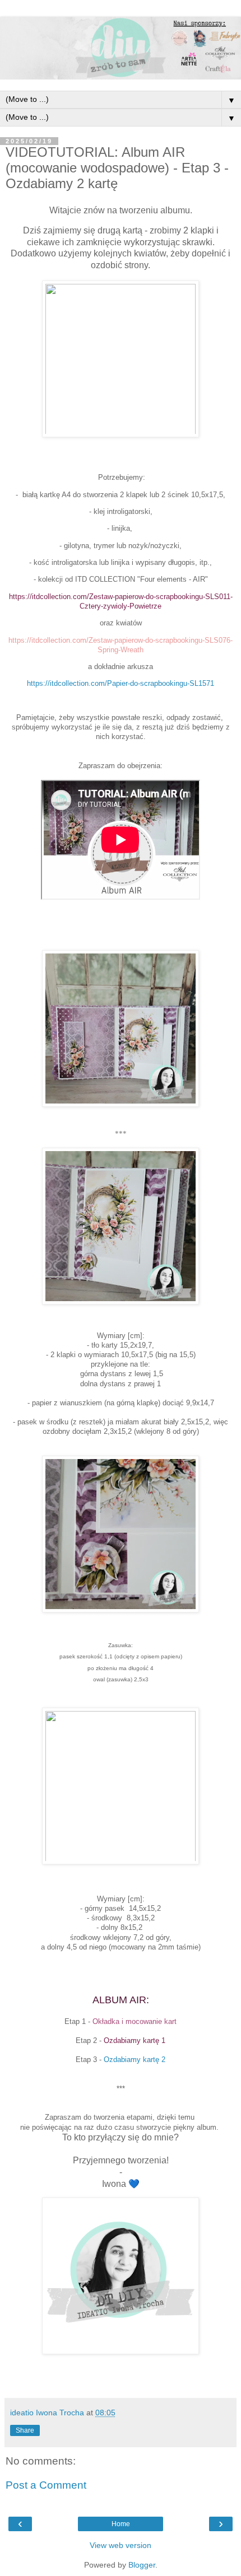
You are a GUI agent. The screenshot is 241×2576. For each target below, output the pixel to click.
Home (121, 2524)
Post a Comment (46, 2485)
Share (25, 2430)
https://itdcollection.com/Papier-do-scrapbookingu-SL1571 (121, 683)
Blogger (142, 2565)
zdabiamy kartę (135, 2060)
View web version (121, 2545)
